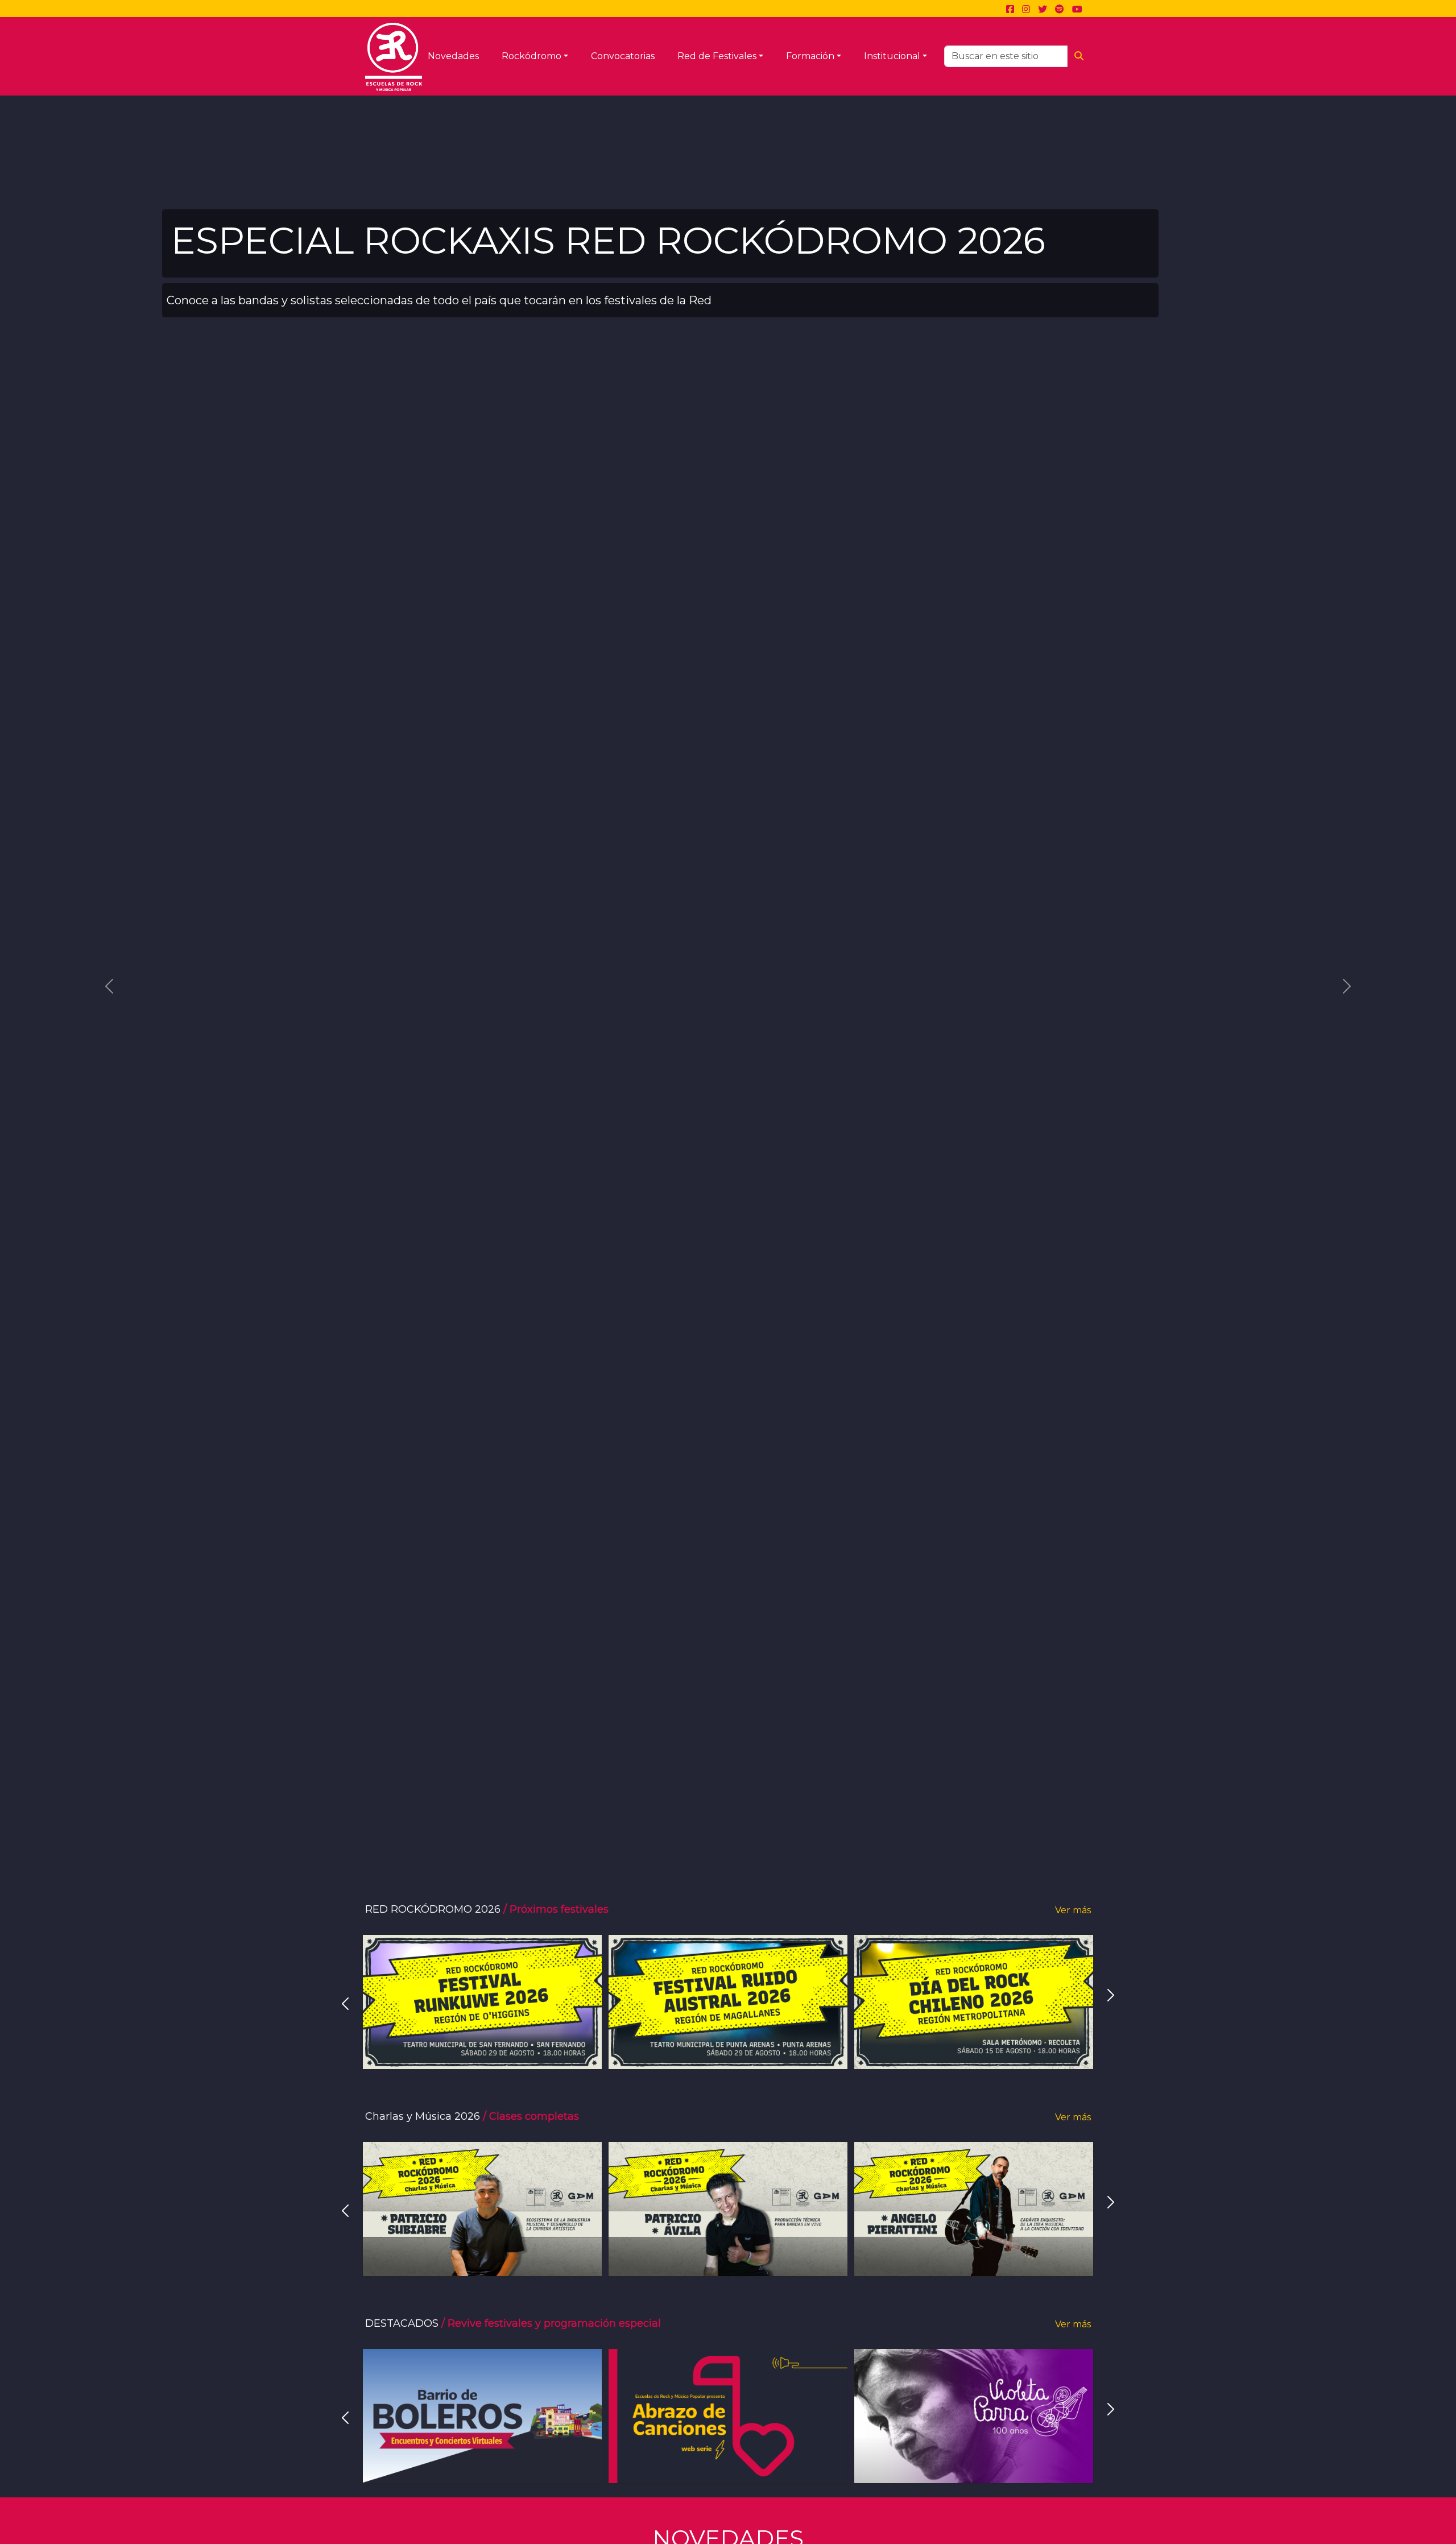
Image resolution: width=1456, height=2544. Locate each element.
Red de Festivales (717, 56)
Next (1111, 1995)
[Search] (1079, 56)
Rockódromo (531, 56)
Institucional (892, 56)
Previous (345, 2004)
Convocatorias (623, 56)
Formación (810, 56)
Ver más (1073, 1910)
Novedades (453, 56)
